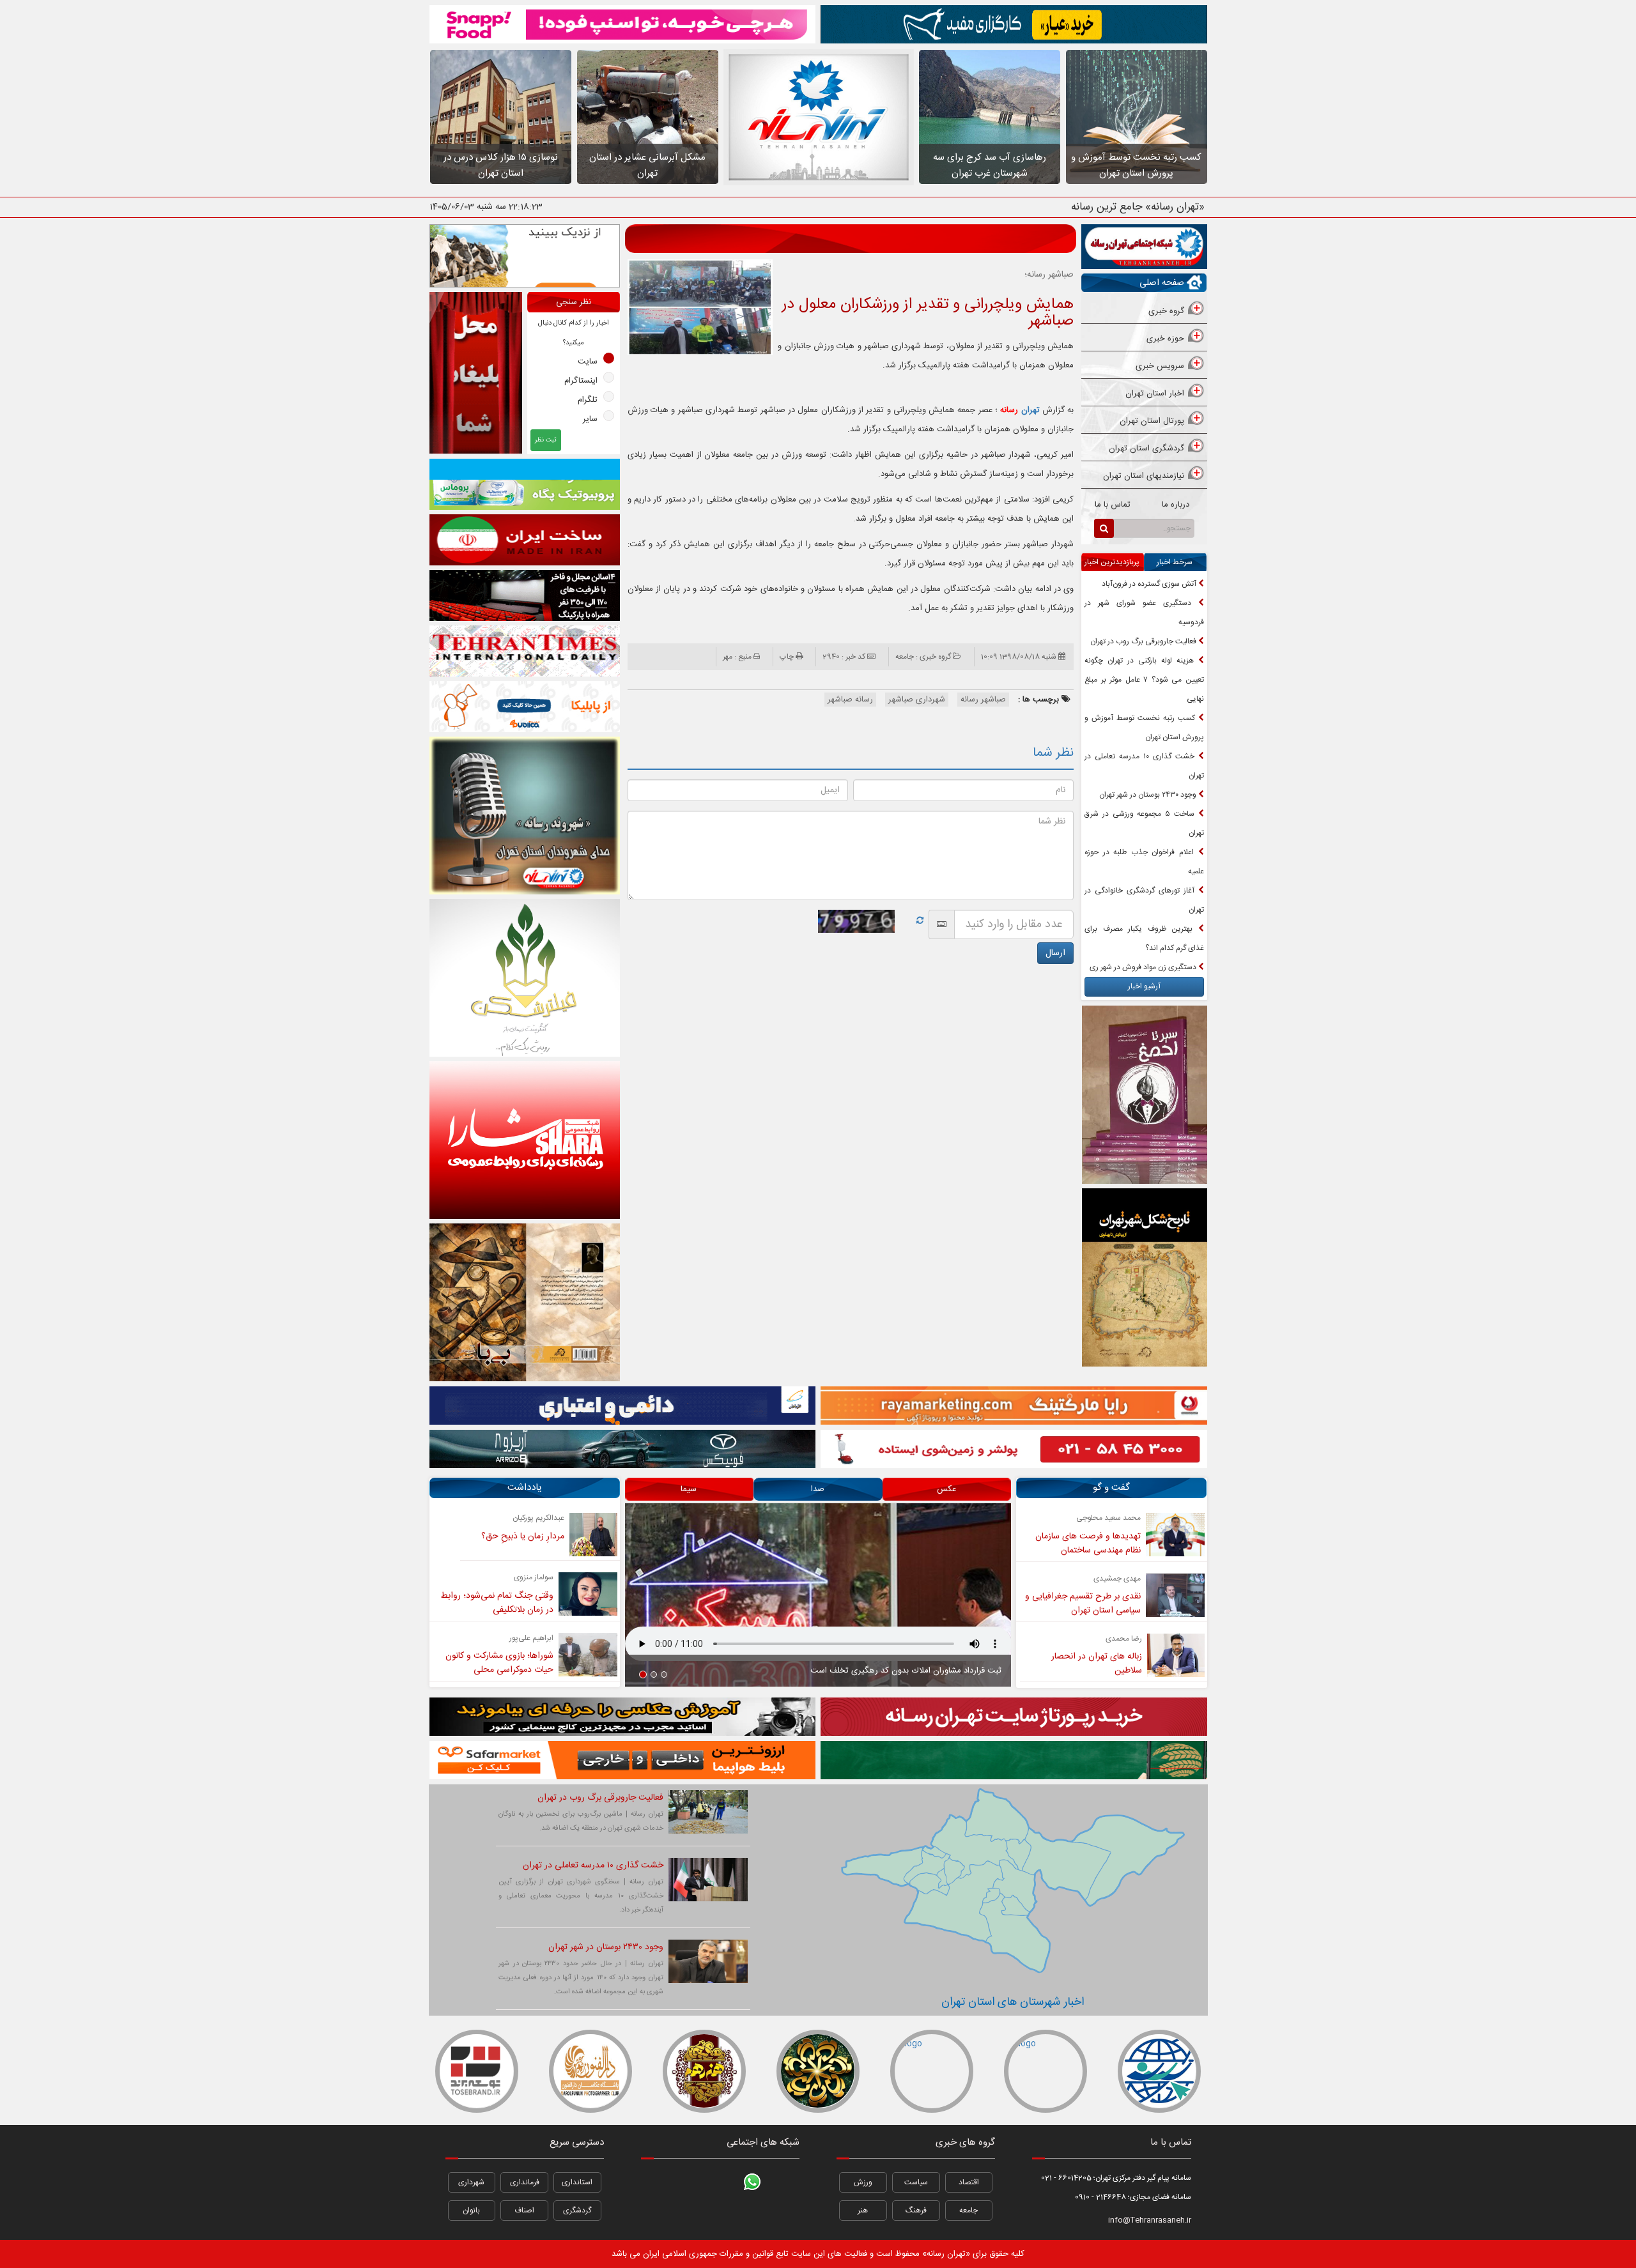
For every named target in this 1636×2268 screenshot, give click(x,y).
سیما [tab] (689, 1489)
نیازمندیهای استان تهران (1144, 476)
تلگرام (588, 400)
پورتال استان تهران (1152, 421)
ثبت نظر (546, 440)
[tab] (1144, 312)
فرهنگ (916, 2211)
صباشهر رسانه (983, 700)
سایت (588, 362)
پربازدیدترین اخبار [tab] (1112, 562)
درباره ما (1176, 505)
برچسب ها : (1040, 700)
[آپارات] (657, 2182)
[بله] (657, 2215)
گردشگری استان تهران (1146, 448)
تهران (1020, 410)
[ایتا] (783, 2215)
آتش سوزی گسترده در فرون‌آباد (1150, 584)
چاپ (787, 657)
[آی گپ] (688, 2215)
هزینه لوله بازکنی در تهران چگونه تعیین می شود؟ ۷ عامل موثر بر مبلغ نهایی (1144, 680)
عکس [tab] (946, 1489)
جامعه (968, 2211)
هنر (863, 2211)
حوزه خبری (1165, 339)
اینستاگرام (581, 381)
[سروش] (752, 2215)
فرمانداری (525, 2182)
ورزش (863, 2182)
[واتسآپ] (752, 2182)
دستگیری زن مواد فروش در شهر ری (1144, 967)
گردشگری (577, 2211)
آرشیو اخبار (1144, 986)
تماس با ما (1113, 505)
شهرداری (471, 2182)
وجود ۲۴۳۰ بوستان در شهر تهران (1149, 795)
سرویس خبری (1160, 366)
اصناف (524, 2211)
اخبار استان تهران (1155, 394)
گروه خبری (1166, 311)
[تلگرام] (688, 2182)
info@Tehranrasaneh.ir (1150, 2220)
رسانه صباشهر (850, 700)
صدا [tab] (818, 1489)
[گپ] (720, 2215)
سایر (590, 419)
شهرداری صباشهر (917, 700)
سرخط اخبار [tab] (1175, 562)
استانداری (577, 2182)
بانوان (471, 2211)
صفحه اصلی (1162, 283)
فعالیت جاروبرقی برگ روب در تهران (1144, 641)
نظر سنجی (574, 302)
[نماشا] (720, 2182)
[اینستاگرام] (783, 2182)
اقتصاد (969, 2182)
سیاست (916, 2182)
